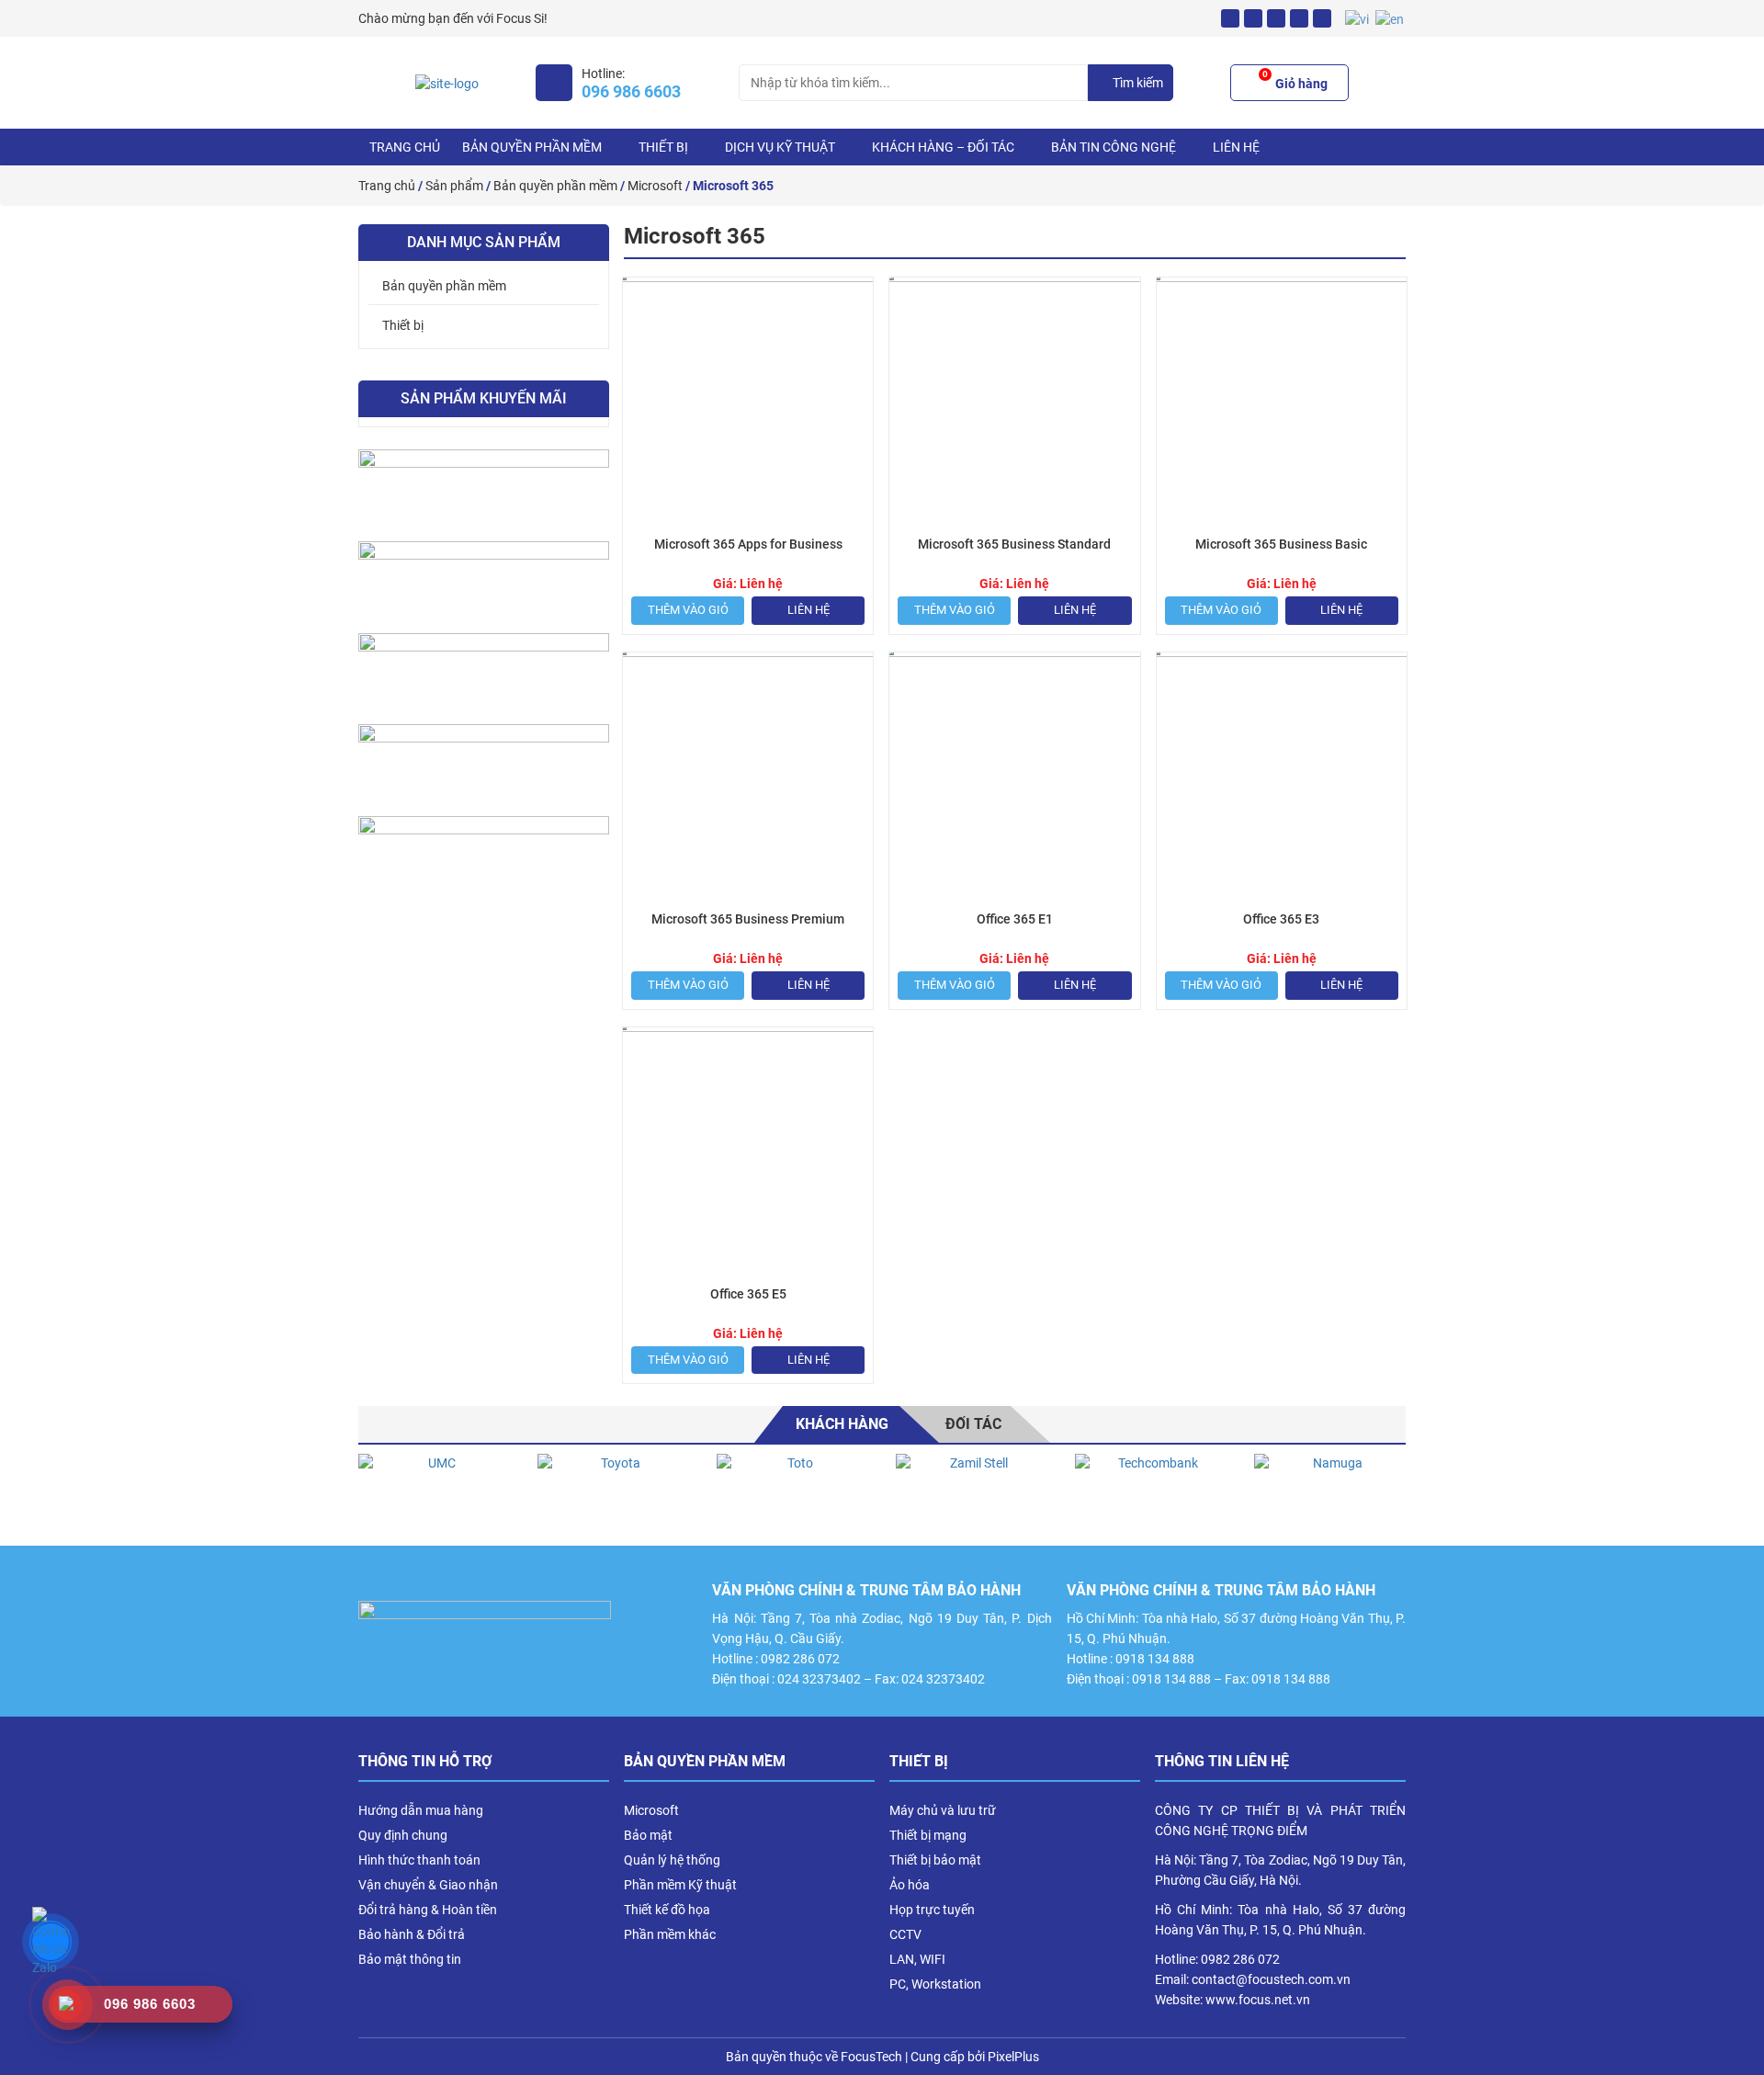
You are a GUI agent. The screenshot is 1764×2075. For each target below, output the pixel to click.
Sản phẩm (454, 186)
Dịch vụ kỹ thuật (780, 147)
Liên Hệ (1236, 147)
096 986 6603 (631, 92)
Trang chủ (405, 147)
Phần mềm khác (670, 1934)
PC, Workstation (935, 1984)
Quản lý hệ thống (672, 1860)
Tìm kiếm (1138, 83)
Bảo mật (648, 1835)
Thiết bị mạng (928, 1835)
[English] (1391, 17)
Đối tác (973, 1424)
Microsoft (655, 186)
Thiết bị (663, 147)
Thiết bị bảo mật (935, 1860)
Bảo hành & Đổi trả (412, 1934)
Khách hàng (842, 1424)
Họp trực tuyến (932, 1910)
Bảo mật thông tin (410, 1959)
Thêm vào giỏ (688, 610)
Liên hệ (808, 610)
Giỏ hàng (1295, 81)
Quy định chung (403, 1835)
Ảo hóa (910, 1885)
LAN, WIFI (917, 1959)
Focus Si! (522, 18)
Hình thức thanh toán (419, 1860)
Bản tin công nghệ (1114, 147)
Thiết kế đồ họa (667, 1910)
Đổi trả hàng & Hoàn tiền (428, 1910)
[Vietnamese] (1358, 17)
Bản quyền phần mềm (532, 147)
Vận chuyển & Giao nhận (428, 1885)
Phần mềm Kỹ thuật (680, 1885)
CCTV (905, 1934)
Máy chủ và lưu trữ (943, 1810)
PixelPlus (1013, 2057)
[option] (434, 1491)
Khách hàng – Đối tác (943, 147)
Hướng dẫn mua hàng (421, 1810)
